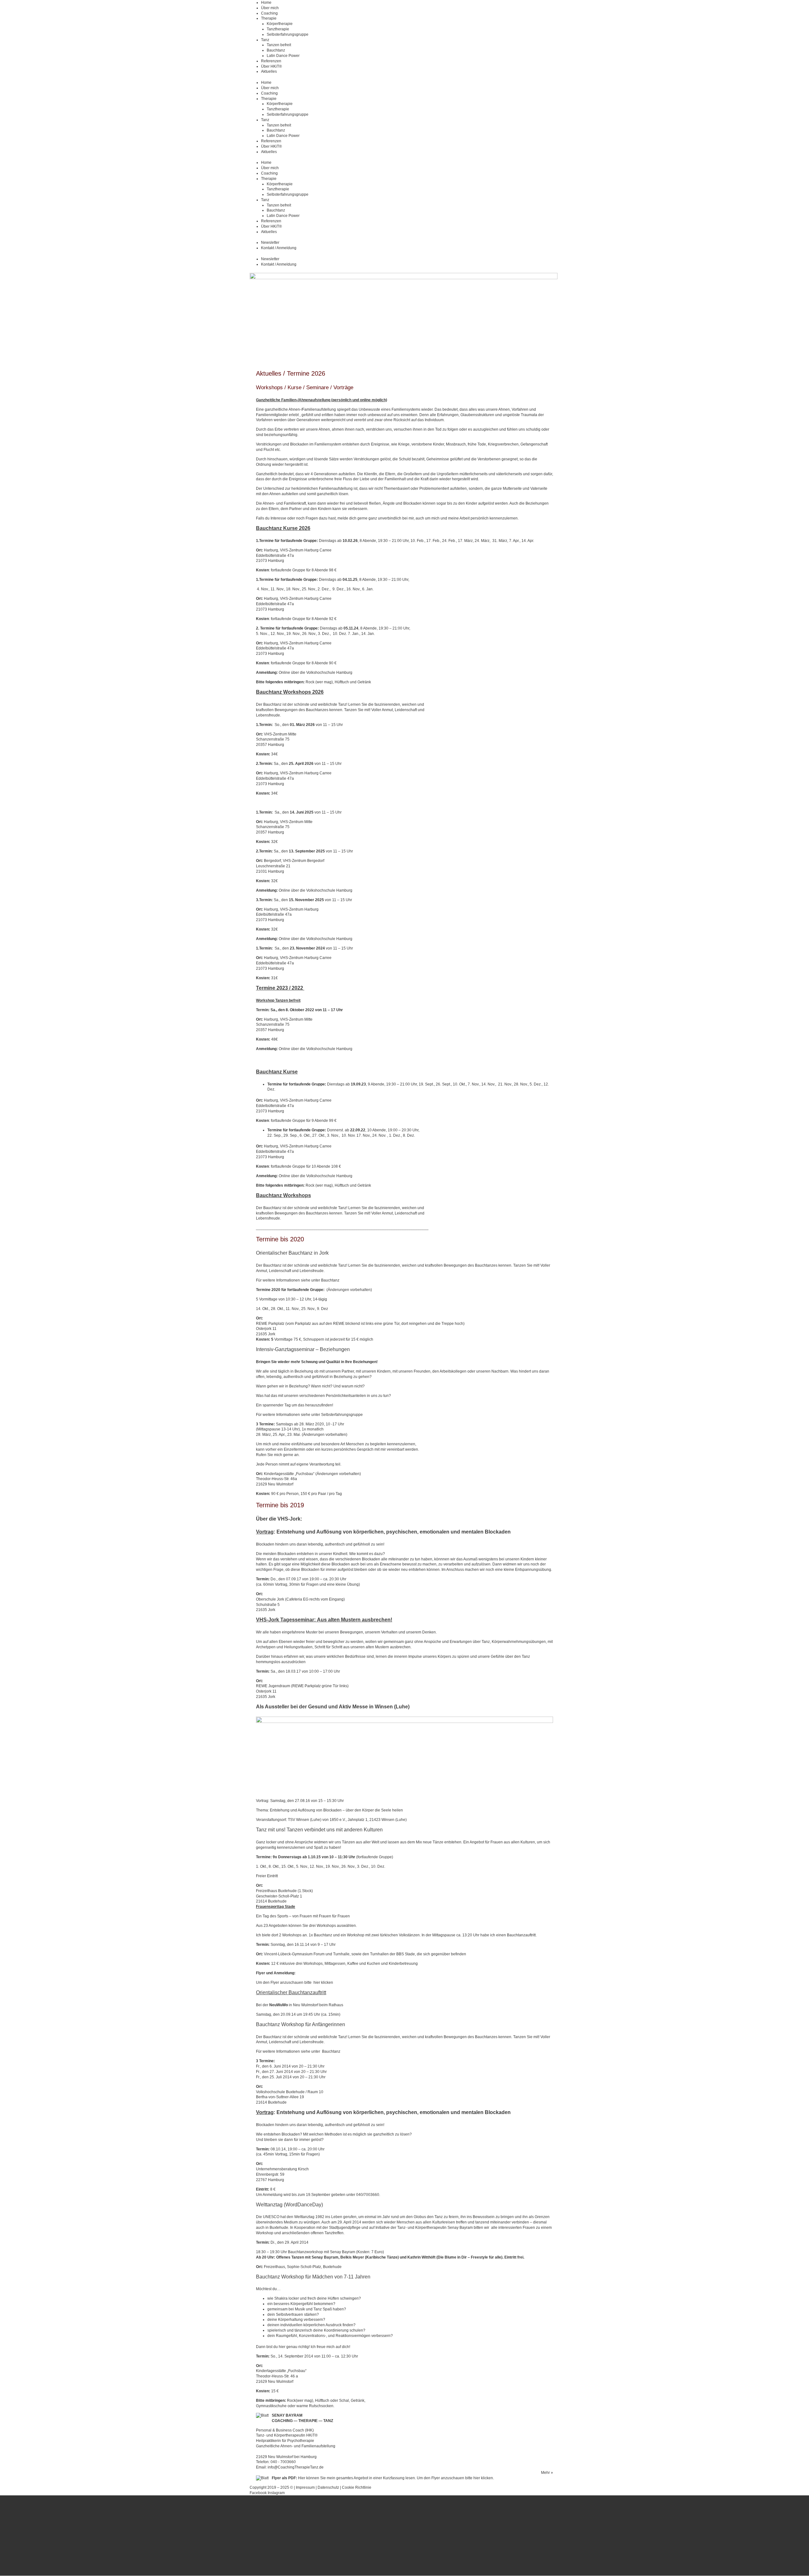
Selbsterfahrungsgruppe (288, 34)
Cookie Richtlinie (357, 2487)
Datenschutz (329, 2487)
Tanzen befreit (279, 45)
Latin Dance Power (283, 56)
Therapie (269, 18)
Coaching (269, 13)
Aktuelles (269, 71)
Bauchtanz (276, 50)
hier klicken (323, 1983)
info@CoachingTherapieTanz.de (296, 2467)
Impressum (305, 2487)
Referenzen (271, 61)
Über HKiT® (271, 66)
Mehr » (547, 2473)
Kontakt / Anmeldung (279, 248)
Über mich (270, 8)
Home (266, 3)
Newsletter (270, 243)
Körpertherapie (280, 24)
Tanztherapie (278, 29)
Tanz (265, 40)
